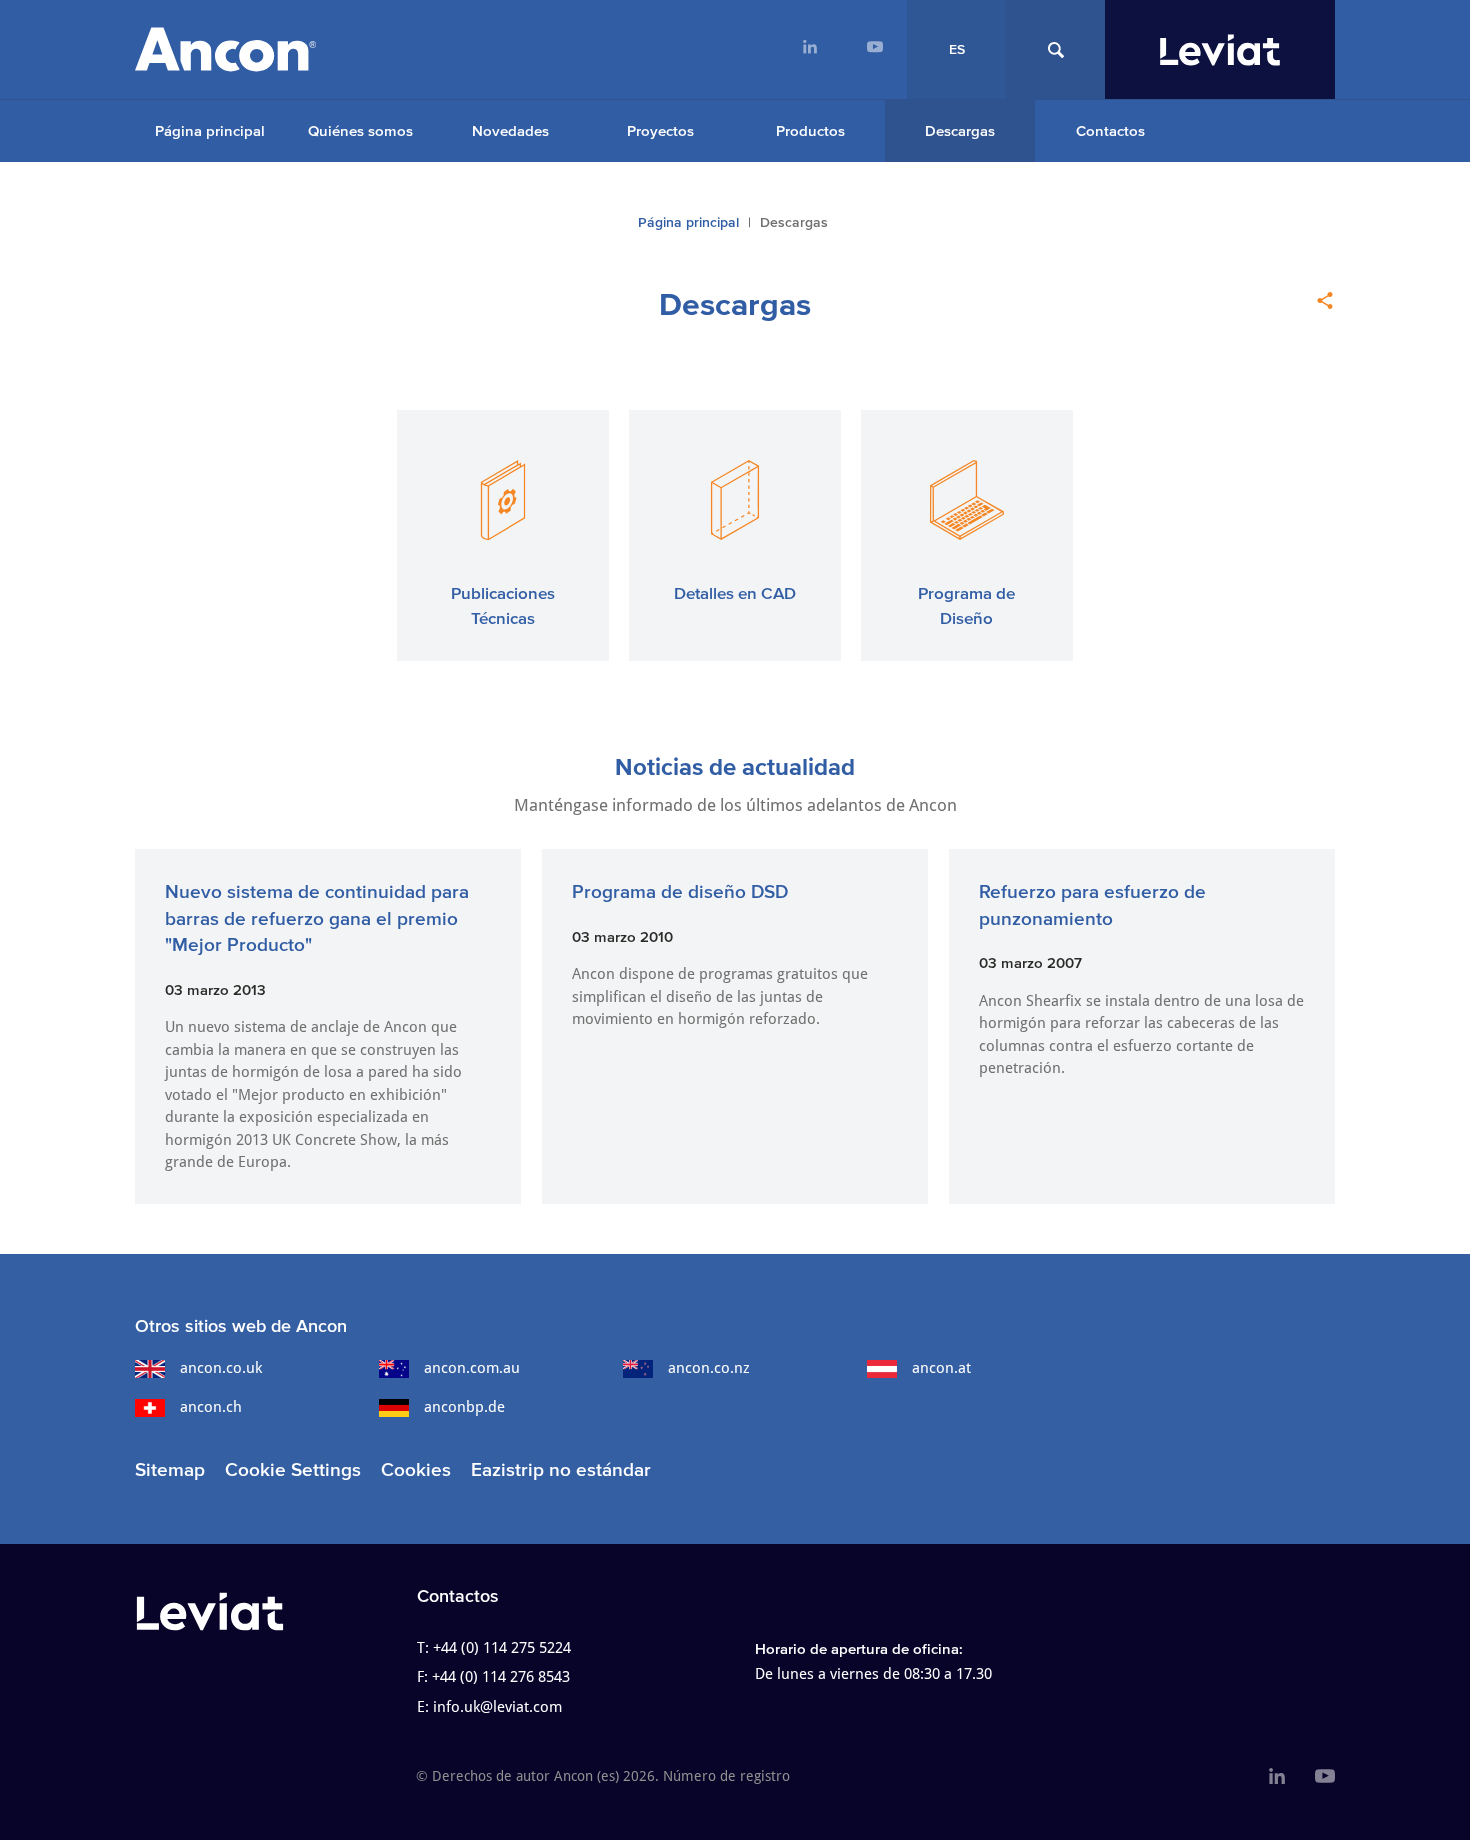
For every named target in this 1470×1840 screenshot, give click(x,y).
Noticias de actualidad (735, 766)
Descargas (960, 130)
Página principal (210, 130)
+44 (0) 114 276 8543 (501, 1677)
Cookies (416, 1469)
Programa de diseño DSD (680, 891)
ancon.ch (211, 1407)
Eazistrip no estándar (561, 1469)
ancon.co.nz (709, 1368)
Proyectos (660, 130)
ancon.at (941, 1368)
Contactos (1110, 130)
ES (957, 49)
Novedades (510, 130)
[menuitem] (809, 49)
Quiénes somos (360, 130)
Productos (810, 130)
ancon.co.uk (221, 1368)
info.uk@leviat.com (497, 1707)
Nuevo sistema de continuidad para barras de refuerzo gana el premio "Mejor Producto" (317, 918)
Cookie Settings (293, 1469)
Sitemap (170, 1469)
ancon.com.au (472, 1368)
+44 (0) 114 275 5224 (502, 1648)
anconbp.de (464, 1407)
